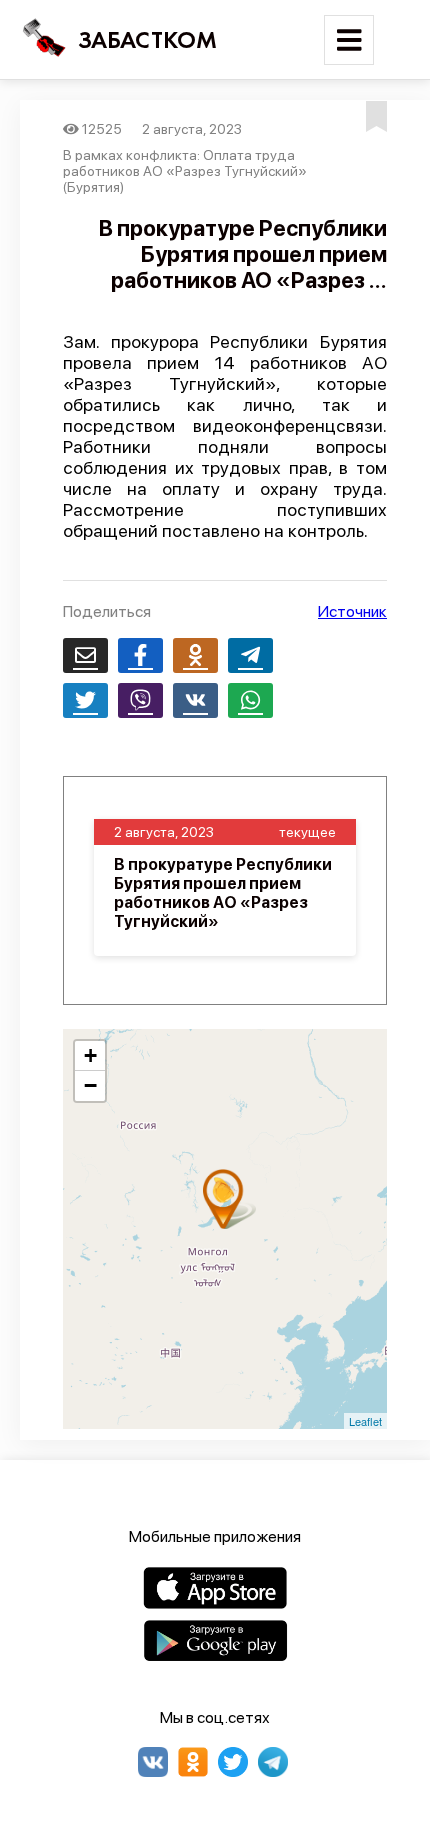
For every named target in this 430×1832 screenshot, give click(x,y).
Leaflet (365, 1421)
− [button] (90, 1085)
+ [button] (90, 1055)
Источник (352, 611)
